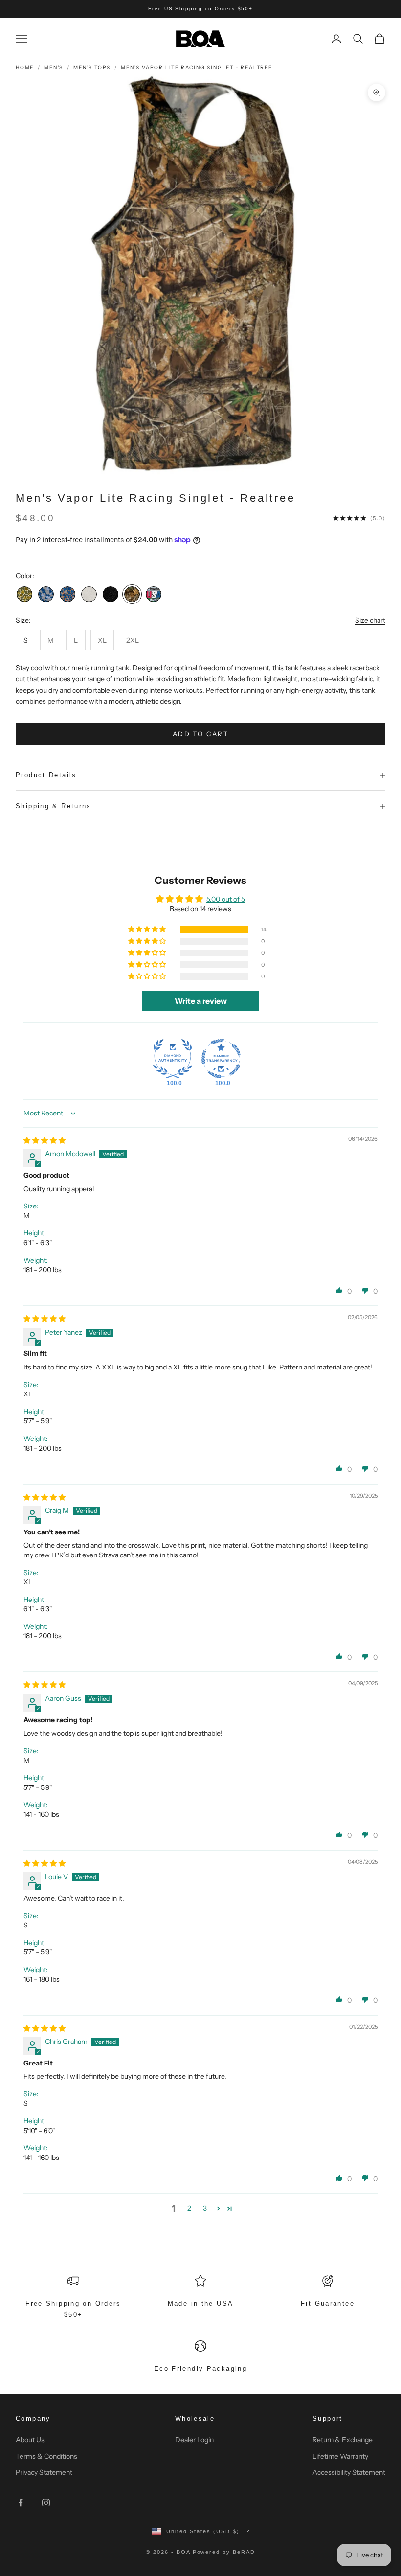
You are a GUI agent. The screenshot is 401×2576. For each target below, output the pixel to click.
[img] (45, 1140)
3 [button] (205, 2208)
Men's (54, 67)
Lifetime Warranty (340, 2456)
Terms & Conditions (46, 2456)
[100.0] (173, 1059)
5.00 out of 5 (226, 899)
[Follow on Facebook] (21, 2503)
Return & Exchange (343, 2440)
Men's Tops (92, 67)
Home (25, 67)
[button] (148, 929)
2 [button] (189, 2208)
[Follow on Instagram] (46, 2503)
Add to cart (200, 734)
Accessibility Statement (349, 2472)
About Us (30, 2440)
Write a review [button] (201, 1001)
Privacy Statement (44, 2472)
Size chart (370, 620)
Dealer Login (194, 2440)
